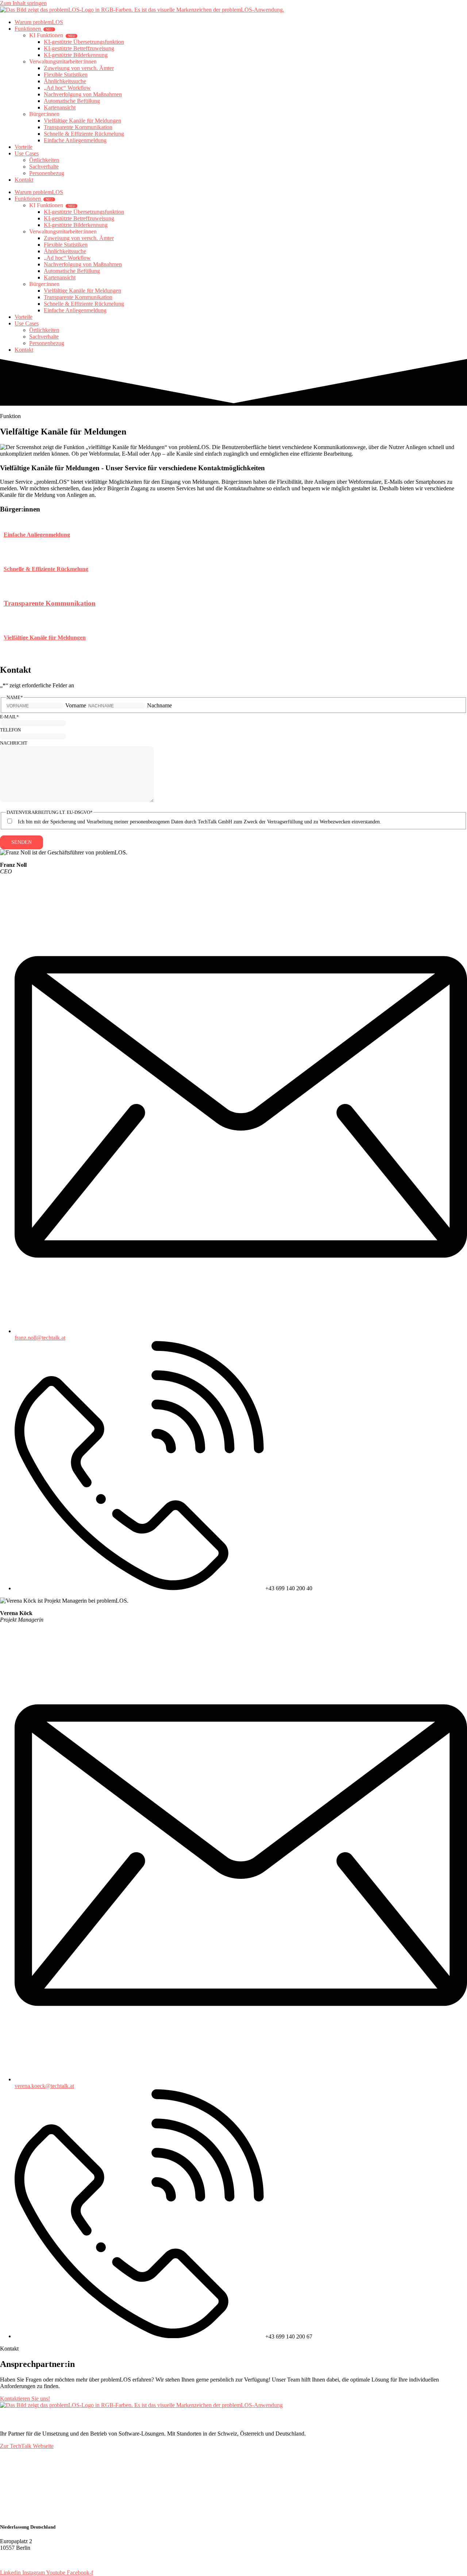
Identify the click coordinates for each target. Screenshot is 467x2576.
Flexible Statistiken (66, 75)
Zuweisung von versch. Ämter (79, 68)
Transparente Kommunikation (78, 127)
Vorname (76, 705)
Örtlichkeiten (44, 160)
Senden (22, 842)
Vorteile (24, 147)
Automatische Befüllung (72, 101)
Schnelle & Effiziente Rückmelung (84, 134)
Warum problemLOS (39, 22)
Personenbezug (47, 173)
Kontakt (24, 180)
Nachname (159, 705)
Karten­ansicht (60, 107)
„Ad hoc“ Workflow (67, 88)
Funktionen (34, 29)
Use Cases (27, 153)
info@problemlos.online (41, 2481)
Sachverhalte (44, 167)
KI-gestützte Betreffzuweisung (79, 48)
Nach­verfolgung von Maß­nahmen (83, 94)
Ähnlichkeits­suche (65, 81)
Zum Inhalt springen (23, 3)
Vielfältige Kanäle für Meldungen (82, 121)
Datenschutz (14, 2560)
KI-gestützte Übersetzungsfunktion (84, 42)
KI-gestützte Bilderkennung (76, 55)
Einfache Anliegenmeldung (75, 140)
